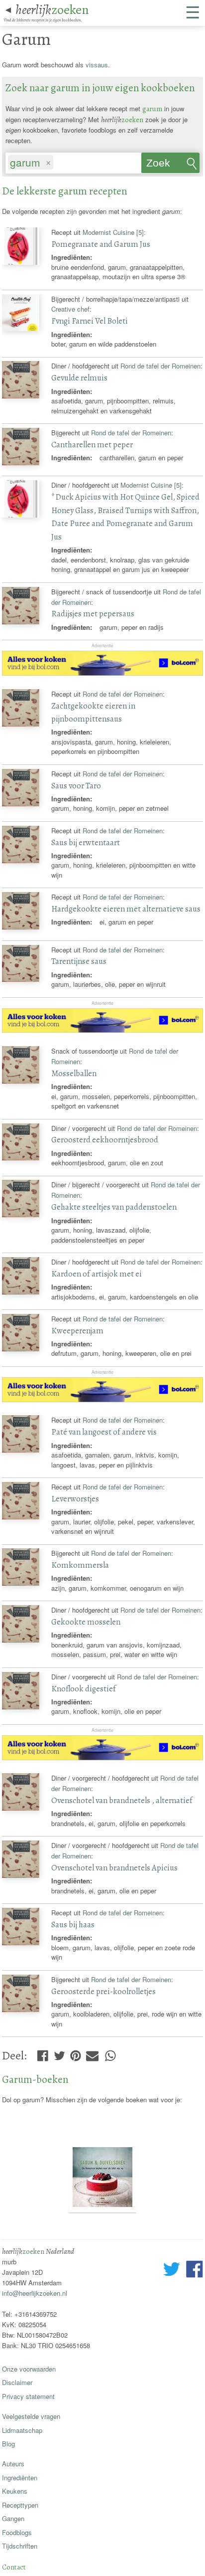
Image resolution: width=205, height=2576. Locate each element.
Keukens (15, 2491)
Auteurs (13, 2464)
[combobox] (73, 161)
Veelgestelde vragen (31, 2416)
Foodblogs (17, 2532)
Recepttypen (20, 2505)
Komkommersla (80, 1565)
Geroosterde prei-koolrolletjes (103, 1991)
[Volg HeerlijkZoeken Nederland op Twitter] (172, 2270)
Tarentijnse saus (79, 961)
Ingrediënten (20, 2478)
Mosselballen (74, 1073)
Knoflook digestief (84, 1689)
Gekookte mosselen (86, 1622)
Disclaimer (17, 2382)
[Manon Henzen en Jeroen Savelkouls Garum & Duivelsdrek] (102, 2208)
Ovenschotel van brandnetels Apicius (114, 1868)
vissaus (97, 65)
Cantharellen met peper (92, 445)
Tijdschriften (20, 2546)
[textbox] (60, 163)
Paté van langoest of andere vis (104, 1432)
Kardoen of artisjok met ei (97, 1274)
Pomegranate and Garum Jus (101, 244)
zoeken (52, 9)
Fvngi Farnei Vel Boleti (90, 321)
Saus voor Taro (76, 786)
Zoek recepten (167, 165)
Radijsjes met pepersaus (93, 614)
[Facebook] (43, 2053)
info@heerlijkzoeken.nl (35, 2293)
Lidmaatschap (22, 2430)
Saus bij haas (73, 1925)
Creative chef (70, 309)
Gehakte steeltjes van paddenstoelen (114, 1207)
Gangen (13, 2518)
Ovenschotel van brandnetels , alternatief (122, 1800)
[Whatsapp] (110, 2053)
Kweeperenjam (77, 1331)
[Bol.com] (102, 673)
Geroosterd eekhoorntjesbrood (105, 1140)
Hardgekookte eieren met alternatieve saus (126, 909)
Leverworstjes (75, 1499)
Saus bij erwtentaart (86, 842)
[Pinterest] (76, 2053)
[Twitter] (59, 2053)
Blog (8, 2444)
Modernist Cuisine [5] (113, 232)
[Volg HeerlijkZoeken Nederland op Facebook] (194, 2270)
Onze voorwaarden (29, 2369)
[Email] (92, 2053)
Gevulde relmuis (79, 378)
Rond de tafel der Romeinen (160, 366)
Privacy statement (28, 2396)
